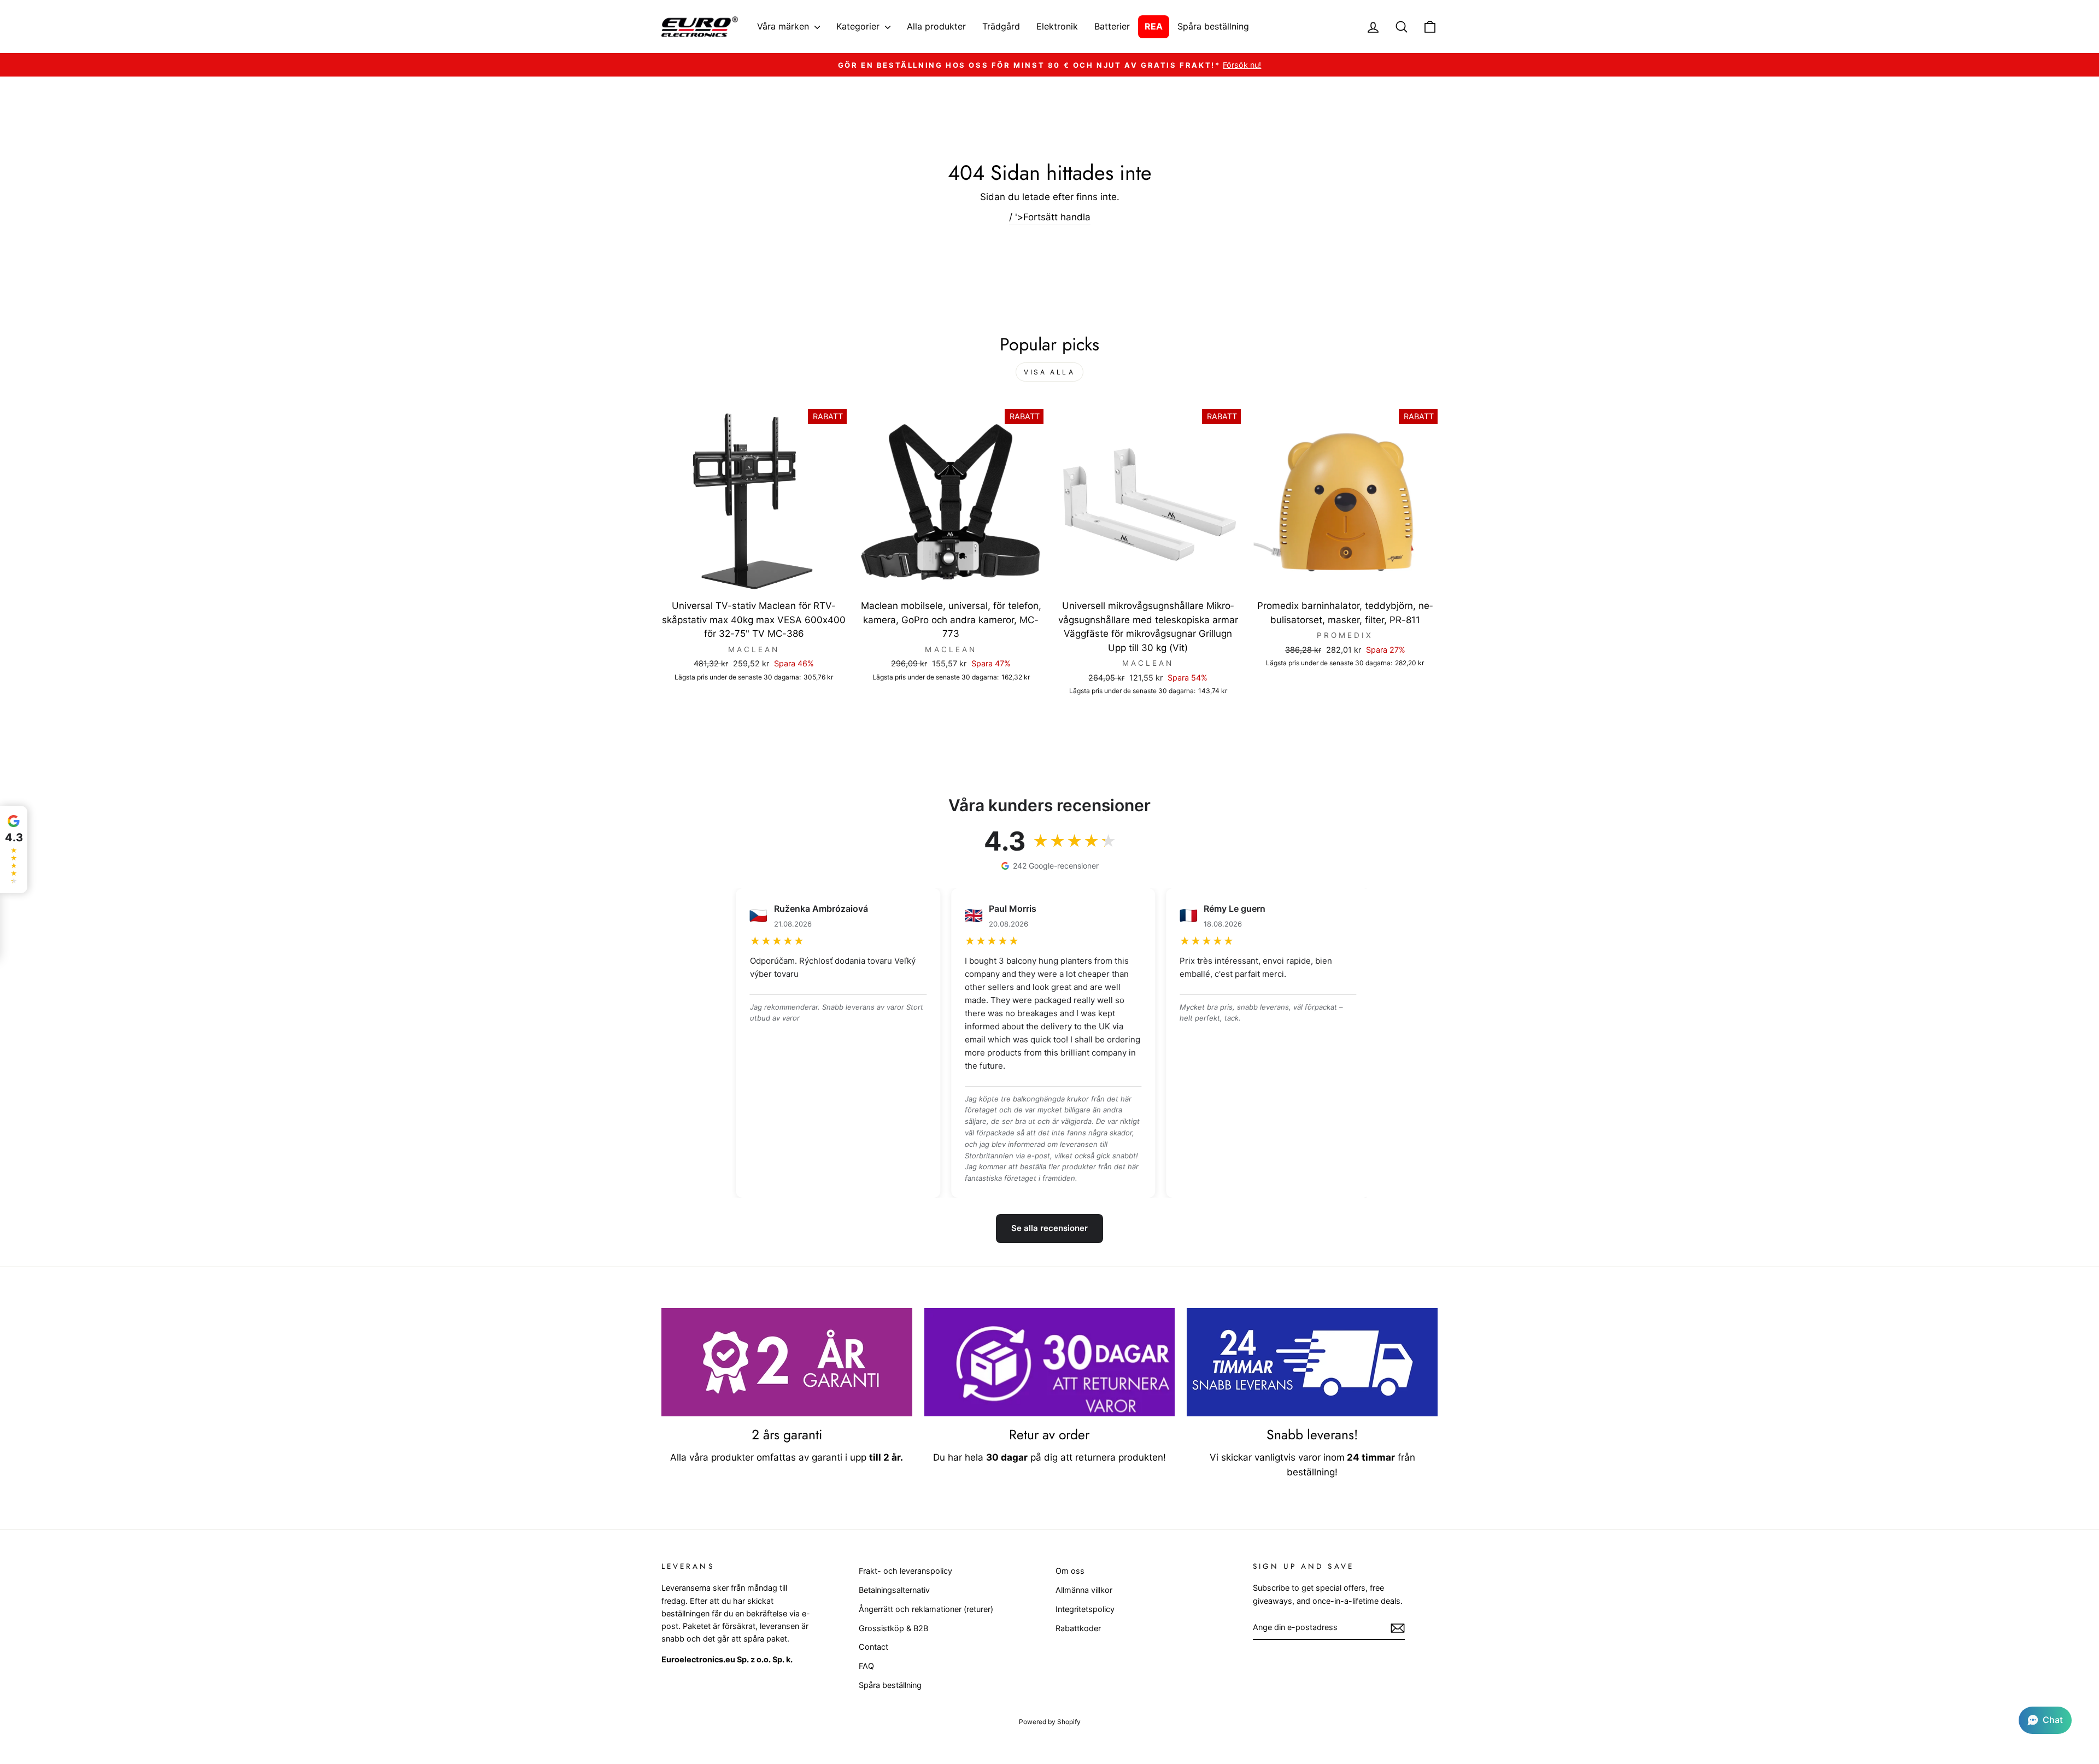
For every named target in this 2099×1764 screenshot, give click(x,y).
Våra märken (784, 26)
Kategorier (859, 26)
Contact (873, 1647)
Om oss (1070, 1571)
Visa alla (1049, 372)
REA (1154, 26)
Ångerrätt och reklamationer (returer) (926, 1609)
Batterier (1112, 26)
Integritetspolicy (1085, 1609)
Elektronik (1057, 26)
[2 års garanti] (787, 1362)
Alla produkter (936, 26)
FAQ (866, 1666)
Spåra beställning (1213, 26)
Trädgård (1001, 26)
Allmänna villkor (1084, 1590)
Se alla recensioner (1049, 1228)
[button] (2045, 1720)
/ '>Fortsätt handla (1050, 217)
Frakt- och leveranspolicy (905, 1571)
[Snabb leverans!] (1312, 1362)
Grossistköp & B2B (893, 1628)
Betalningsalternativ (894, 1590)
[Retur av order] (1050, 1362)
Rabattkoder (1078, 1628)
